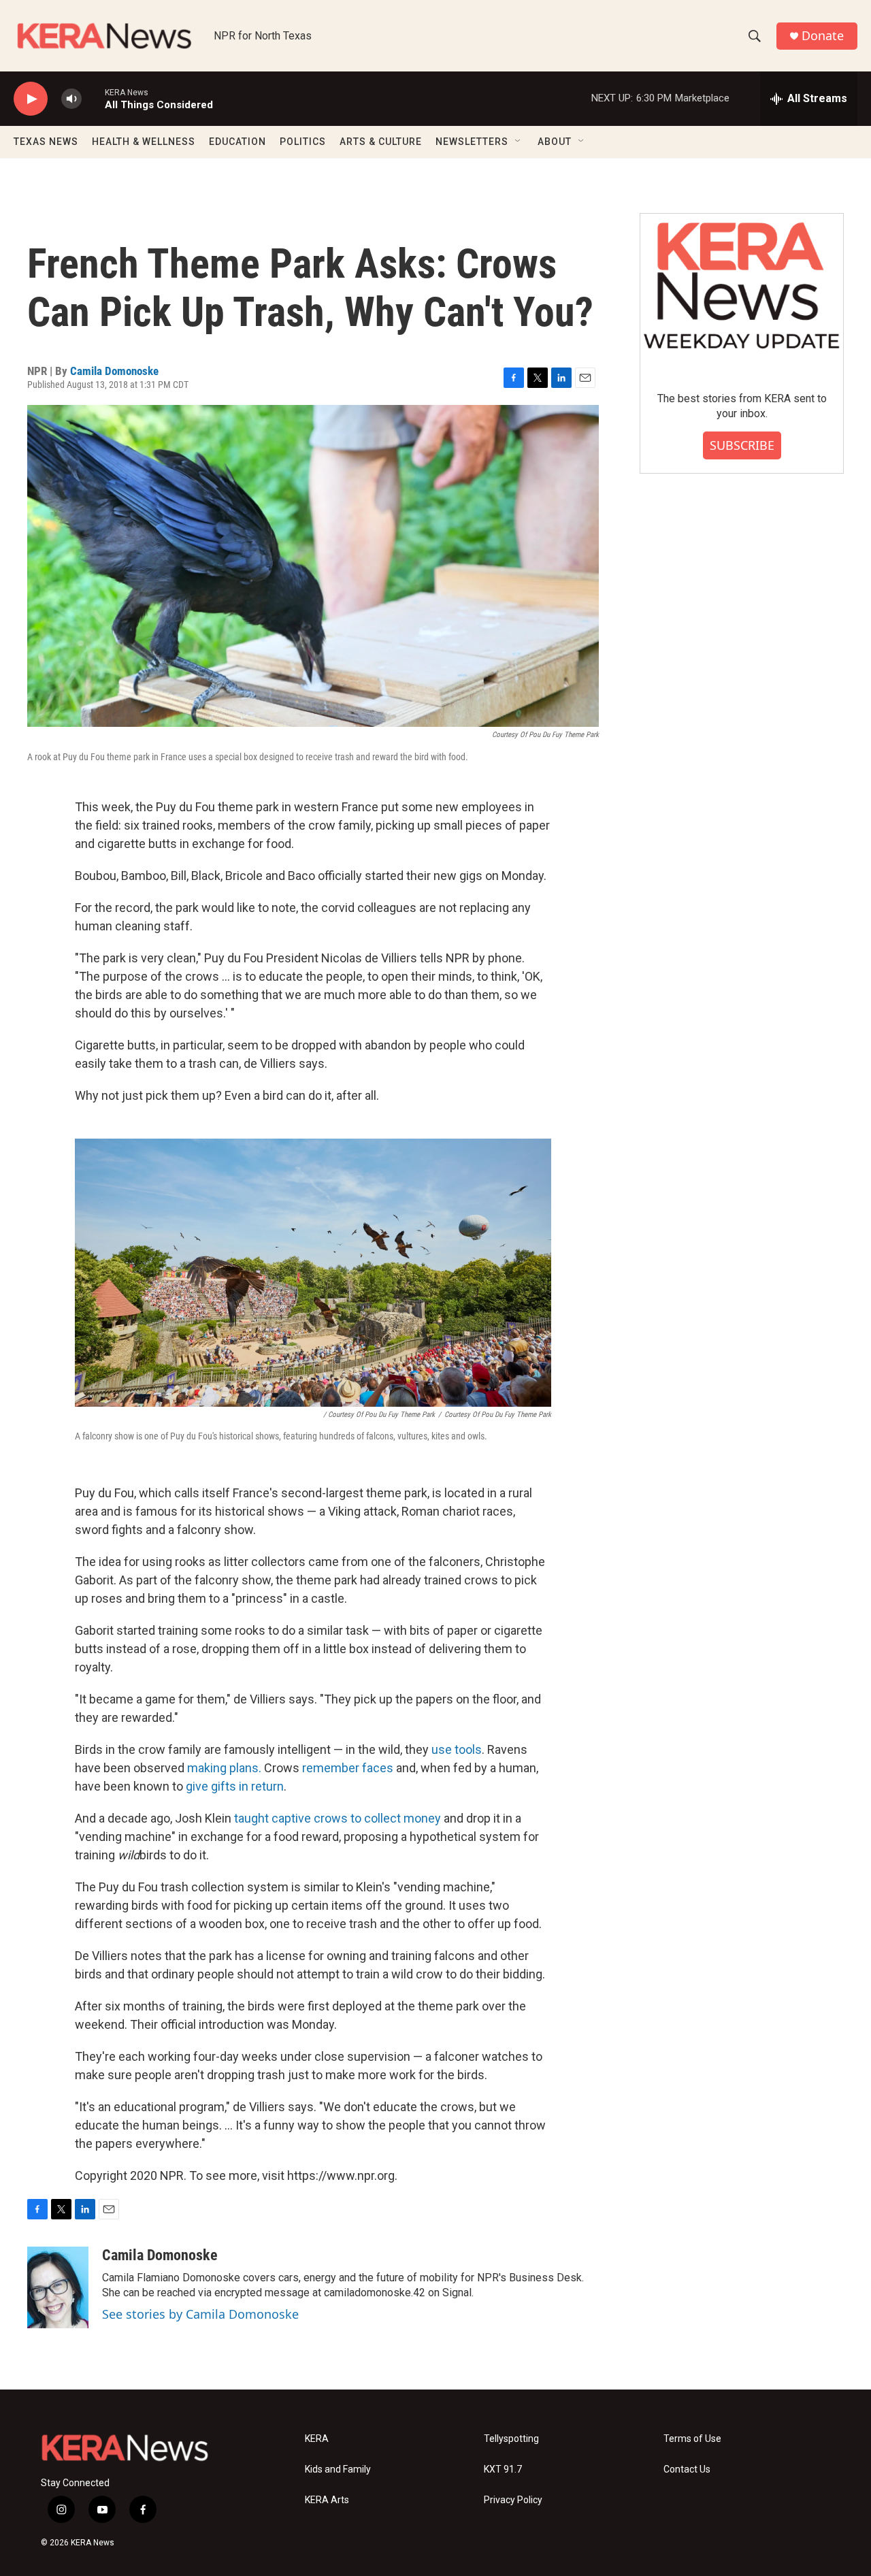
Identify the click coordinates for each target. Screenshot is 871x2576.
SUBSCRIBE (742, 445)
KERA (317, 2439)
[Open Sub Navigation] (519, 142)
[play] (31, 99)
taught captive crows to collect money (338, 1818)
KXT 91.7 (503, 2469)
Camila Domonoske (114, 371)
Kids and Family (338, 2469)
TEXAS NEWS (46, 142)
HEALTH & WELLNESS (144, 142)
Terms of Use (692, 2439)
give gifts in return (235, 1786)
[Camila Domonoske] (58, 2287)
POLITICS (303, 142)
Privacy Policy (513, 2500)
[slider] (93, 98)
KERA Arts (327, 2500)
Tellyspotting (511, 2439)
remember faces (348, 1768)
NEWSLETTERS (472, 142)
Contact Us (687, 2469)
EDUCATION (237, 142)
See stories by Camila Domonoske (200, 2314)
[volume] (71, 99)
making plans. (224, 1768)
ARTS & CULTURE (381, 142)
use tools (457, 1749)
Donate (823, 36)
